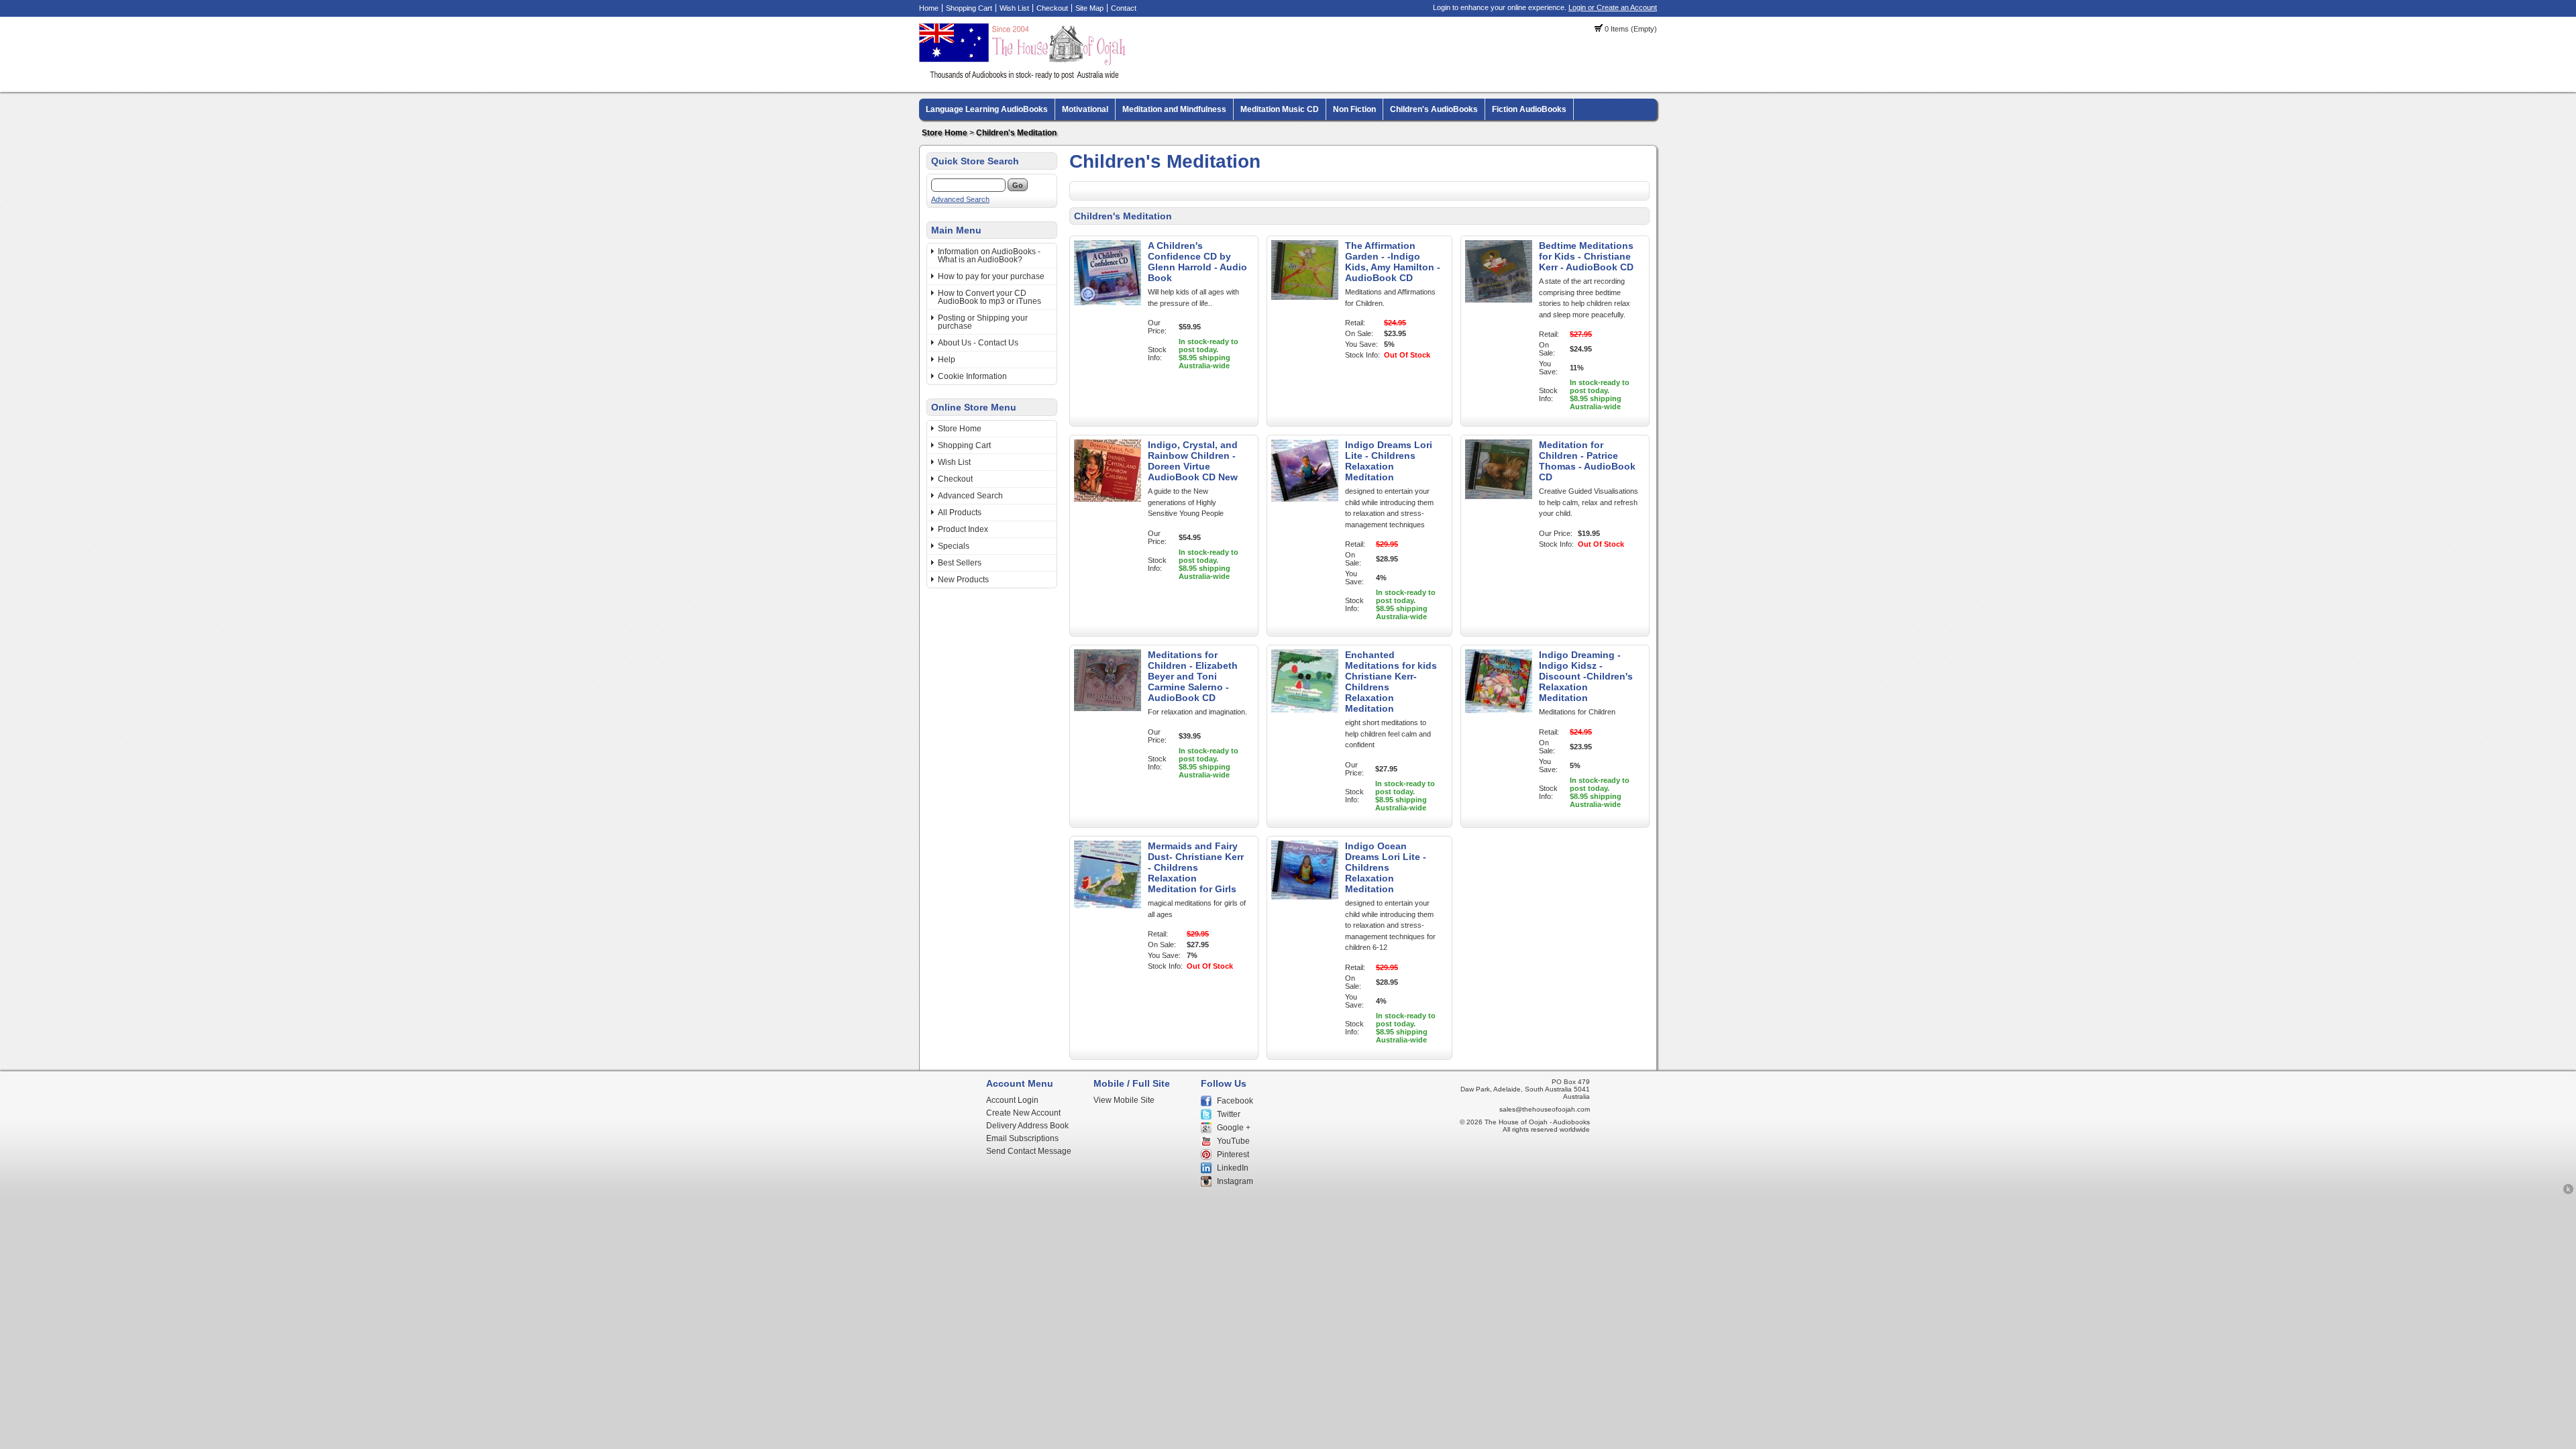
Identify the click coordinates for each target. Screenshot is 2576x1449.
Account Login (1012, 1100)
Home (929, 8)
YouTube (1233, 1141)
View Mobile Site (1124, 1100)
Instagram (1235, 1181)
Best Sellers (960, 563)
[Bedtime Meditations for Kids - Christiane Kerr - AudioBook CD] (1499, 300)
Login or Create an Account (1613, 7)
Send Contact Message (1029, 1151)
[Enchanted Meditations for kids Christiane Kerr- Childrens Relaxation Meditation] (1305, 710)
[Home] (1024, 77)
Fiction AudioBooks (1529, 109)
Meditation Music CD (1280, 109)
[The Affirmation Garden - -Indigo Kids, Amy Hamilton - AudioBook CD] (1305, 297)
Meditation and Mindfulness (1174, 109)
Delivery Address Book (1027, 1126)
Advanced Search (960, 199)
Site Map (1089, 8)
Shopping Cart (969, 8)
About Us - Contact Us (978, 343)
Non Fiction (1354, 109)
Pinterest (1233, 1155)
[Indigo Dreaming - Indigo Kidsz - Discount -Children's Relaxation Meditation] (1499, 710)
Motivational (1085, 109)
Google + (1234, 1128)
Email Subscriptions (1022, 1138)
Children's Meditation (1016, 133)
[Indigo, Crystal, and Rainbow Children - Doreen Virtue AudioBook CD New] (1108, 499)
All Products (960, 513)
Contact (1124, 8)
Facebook (1235, 1101)
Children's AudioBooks (1434, 109)
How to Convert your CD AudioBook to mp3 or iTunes (989, 297)
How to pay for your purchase (991, 276)
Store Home (945, 133)
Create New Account (1023, 1113)
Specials (954, 546)
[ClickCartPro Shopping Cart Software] (2568, 1192)
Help (947, 360)
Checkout (1052, 8)
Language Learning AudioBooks (987, 109)
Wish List (1014, 8)
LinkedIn (1233, 1168)
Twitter (1229, 1114)
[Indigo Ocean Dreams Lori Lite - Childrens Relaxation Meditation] (1305, 897)
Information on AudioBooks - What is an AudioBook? (989, 256)
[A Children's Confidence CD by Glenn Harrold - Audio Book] (1108, 303)
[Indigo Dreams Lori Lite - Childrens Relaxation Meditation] (1305, 499)
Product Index (963, 529)
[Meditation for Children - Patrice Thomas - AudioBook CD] (1499, 496)
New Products (963, 580)
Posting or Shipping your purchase (983, 322)
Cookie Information (972, 376)
